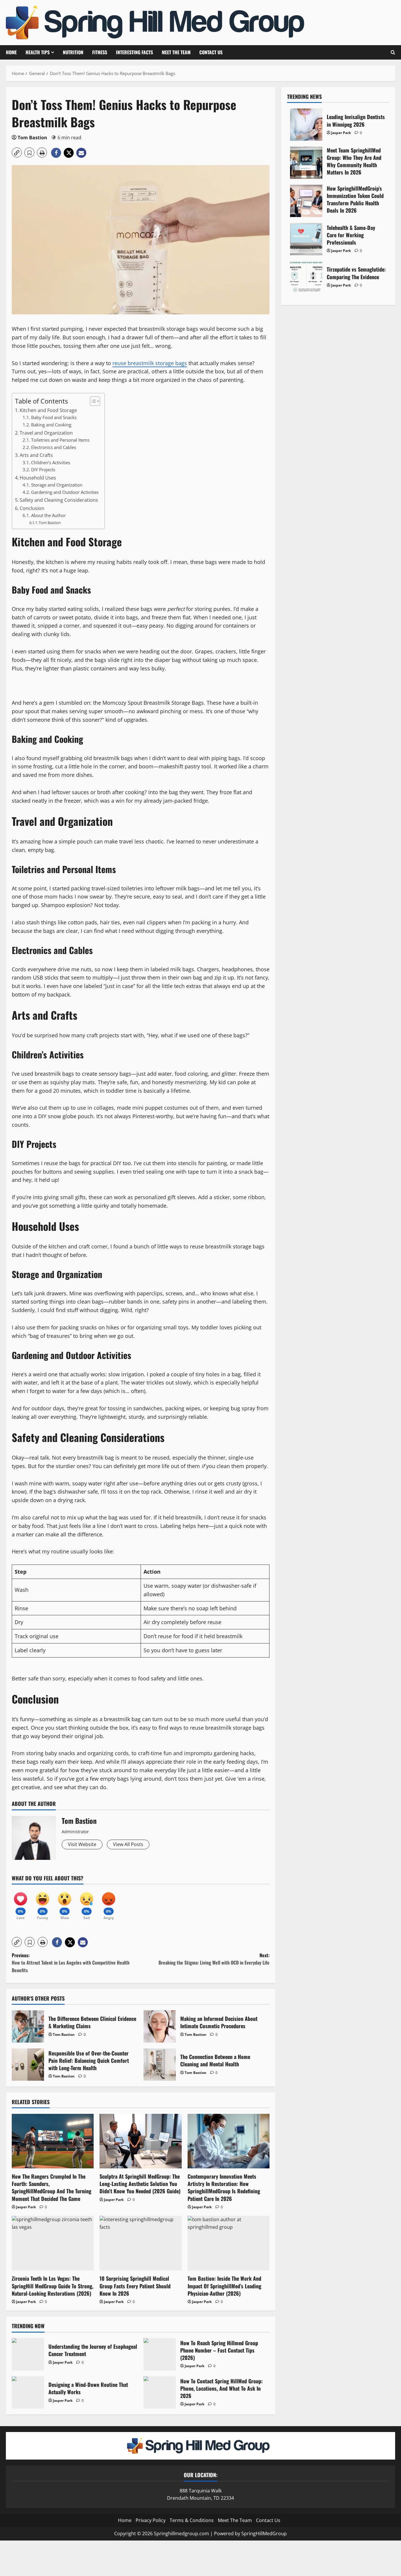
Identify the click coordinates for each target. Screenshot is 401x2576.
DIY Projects (43, 470)
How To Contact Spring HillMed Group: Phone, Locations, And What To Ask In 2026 (160, 2392)
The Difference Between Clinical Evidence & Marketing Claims (28, 2026)
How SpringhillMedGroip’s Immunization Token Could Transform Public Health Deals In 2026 (306, 201)
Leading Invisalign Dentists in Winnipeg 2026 (306, 125)
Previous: (71, 1963)
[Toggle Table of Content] (92, 401)
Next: (214, 1959)
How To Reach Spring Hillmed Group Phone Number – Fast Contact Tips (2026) (160, 2354)
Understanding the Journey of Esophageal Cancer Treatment (28, 2354)
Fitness (100, 52)
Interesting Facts (134, 52)
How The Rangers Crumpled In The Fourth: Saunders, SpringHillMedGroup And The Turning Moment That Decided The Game (52, 2187)
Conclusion (32, 508)
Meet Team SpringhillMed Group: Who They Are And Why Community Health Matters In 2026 (306, 163)
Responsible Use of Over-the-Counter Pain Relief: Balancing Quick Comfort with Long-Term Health (28, 2065)
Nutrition (73, 52)
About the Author (48, 515)
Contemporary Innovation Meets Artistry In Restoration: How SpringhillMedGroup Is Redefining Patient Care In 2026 (224, 2187)
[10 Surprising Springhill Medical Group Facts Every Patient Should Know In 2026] (140, 2243)
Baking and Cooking (51, 425)
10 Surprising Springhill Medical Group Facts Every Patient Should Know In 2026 (135, 2286)
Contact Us (211, 52)
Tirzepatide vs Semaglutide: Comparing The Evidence (306, 277)
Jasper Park (26, 2207)
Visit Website (82, 1844)
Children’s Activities (51, 462)
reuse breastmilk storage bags (150, 363)
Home (11, 52)
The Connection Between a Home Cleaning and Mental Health (160, 2065)
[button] (17, 152)
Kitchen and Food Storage (48, 410)
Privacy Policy (151, 2520)
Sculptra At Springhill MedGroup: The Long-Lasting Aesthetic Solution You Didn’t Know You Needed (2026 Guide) (140, 2184)
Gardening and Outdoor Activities (65, 492)
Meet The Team (176, 52)
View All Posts (128, 1844)
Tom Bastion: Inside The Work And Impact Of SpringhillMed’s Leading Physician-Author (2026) (224, 2286)
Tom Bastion (32, 138)
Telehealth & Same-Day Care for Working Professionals (306, 239)
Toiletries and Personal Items (60, 440)
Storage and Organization (57, 485)
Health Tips (38, 52)
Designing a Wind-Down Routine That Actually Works (28, 2392)
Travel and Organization (46, 433)
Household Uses (38, 478)
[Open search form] (393, 52)
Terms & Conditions (192, 2520)
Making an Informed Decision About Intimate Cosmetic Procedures (160, 2026)
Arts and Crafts (36, 455)
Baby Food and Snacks (54, 417)
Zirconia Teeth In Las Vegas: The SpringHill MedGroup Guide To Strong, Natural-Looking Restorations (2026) (53, 2286)
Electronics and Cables (54, 447)
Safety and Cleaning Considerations (59, 500)
